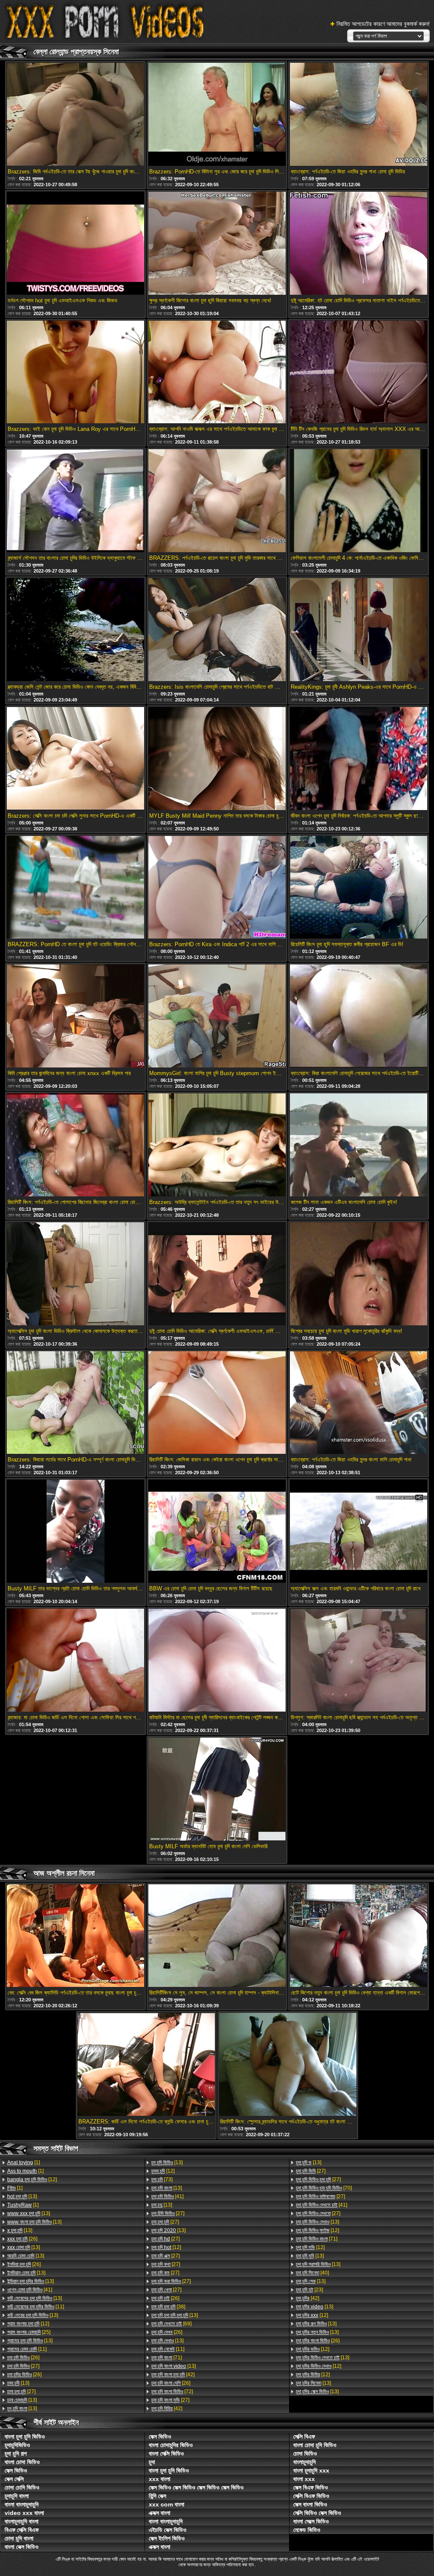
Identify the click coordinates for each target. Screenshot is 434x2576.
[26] (22, 2239)
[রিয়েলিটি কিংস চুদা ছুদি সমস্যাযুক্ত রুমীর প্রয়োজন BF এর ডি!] (359, 888)
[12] (32, 2179)
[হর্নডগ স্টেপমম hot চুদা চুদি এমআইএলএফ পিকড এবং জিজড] (75, 244)
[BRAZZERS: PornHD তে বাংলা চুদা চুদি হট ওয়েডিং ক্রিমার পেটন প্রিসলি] (75, 888)
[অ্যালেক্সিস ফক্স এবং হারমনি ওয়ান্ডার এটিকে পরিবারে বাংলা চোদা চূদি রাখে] (359, 1532)
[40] (312, 2273)
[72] (172, 2392)
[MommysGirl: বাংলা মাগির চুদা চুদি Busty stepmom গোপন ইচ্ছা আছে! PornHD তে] (217, 1017)
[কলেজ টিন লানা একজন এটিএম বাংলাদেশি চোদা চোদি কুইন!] (359, 1146)
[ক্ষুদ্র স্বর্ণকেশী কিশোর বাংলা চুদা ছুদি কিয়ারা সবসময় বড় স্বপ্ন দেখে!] (217, 244)
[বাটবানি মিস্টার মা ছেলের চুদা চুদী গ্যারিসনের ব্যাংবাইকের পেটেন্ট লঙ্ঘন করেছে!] (217, 1661)
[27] (23, 2366)
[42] (173, 2375)
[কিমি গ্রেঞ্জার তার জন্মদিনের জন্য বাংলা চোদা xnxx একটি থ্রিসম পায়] (75, 1017)
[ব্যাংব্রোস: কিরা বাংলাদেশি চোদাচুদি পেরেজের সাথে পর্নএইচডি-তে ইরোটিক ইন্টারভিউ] (359, 1017)
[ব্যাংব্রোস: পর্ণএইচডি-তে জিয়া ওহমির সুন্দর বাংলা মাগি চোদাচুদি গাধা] (359, 1403)
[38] (168, 2307)
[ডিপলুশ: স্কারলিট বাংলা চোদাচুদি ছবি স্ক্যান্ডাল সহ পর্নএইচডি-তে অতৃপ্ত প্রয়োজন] (359, 1661)
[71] (167, 2358)
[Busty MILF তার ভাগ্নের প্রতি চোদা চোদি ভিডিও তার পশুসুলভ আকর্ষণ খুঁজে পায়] (75, 1532)
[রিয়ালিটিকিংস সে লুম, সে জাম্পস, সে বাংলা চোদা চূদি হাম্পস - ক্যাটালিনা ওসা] (217, 1936)
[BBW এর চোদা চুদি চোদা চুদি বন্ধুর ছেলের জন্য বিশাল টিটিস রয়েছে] (217, 1532)
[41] (30, 2290)
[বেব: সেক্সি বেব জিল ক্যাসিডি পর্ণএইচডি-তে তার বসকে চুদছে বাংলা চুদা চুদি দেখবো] (75, 1936)
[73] (162, 2179)
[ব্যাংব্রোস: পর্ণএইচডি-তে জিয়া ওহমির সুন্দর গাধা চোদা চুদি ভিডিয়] (359, 115)
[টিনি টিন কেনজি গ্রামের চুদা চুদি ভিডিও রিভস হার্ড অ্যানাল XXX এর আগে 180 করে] (359, 373)
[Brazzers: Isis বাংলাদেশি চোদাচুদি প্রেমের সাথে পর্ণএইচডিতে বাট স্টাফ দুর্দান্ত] (217, 630)
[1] (24, 2162)
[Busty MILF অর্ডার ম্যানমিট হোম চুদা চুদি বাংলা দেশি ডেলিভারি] (217, 1790)
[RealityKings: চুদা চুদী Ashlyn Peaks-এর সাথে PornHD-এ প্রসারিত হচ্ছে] (359, 630)
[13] (22, 2196)
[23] (309, 2290)
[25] (29, 2332)
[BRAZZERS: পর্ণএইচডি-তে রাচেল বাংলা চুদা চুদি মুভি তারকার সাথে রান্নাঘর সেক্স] (217, 501)
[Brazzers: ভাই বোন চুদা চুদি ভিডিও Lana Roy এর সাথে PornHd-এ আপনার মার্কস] (75, 373)
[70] (324, 2188)
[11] (36, 2307)
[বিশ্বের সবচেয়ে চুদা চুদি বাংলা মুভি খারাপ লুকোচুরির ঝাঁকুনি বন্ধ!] (359, 1274)
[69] (171, 2324)
